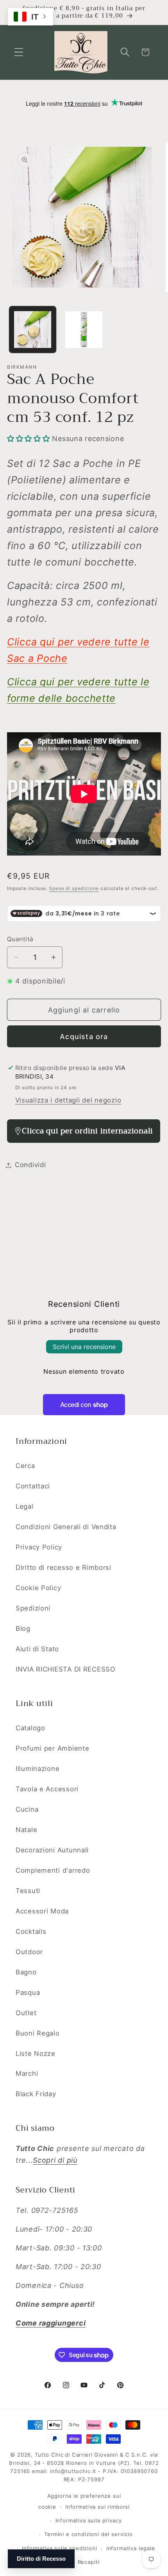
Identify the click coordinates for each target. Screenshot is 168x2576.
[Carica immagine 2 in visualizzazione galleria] (84, 330)
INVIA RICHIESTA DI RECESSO (66, 1669)
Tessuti (28, 1891)
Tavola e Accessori (47, 1789)
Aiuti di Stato (37, 1649)
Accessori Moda (42, 1911)
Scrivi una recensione (84, 1347)
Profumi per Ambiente (52, 1748)
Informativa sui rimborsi (97, 2507)
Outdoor (29, 1952)
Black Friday (36, 2094)
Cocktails (31, 1931)
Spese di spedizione (74, 888)
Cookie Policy (38, 1588)
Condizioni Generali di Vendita (66, 1527)
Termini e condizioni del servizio (88, 2534)
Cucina (27, 1809)
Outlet (26, 2013)
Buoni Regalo (38, 2033)
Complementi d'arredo (53, 1870)
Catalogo (30, 1728)
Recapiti (89, 2562)
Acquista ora (84, 1037)
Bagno (26, 1972)
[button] (19, 52)
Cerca (25, 1466)
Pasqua (28, 1992)
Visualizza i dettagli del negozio (68, 1100)
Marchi (27, 2073)
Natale (26, 1830)
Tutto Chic (49, 2455)
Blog (23, 1628)
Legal (25, 1506)
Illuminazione (38, 1769)
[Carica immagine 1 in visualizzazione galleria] (33, 330)
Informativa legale (131, 2548)
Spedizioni (33, 1608)
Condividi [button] (30, 1165)
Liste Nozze (36, 2054)
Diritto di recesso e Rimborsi (63, 1567)
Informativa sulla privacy (89, 2520)
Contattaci (33, 1486)
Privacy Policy (39, 1547)
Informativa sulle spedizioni (60, 2548)
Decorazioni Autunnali (52, 1850)
